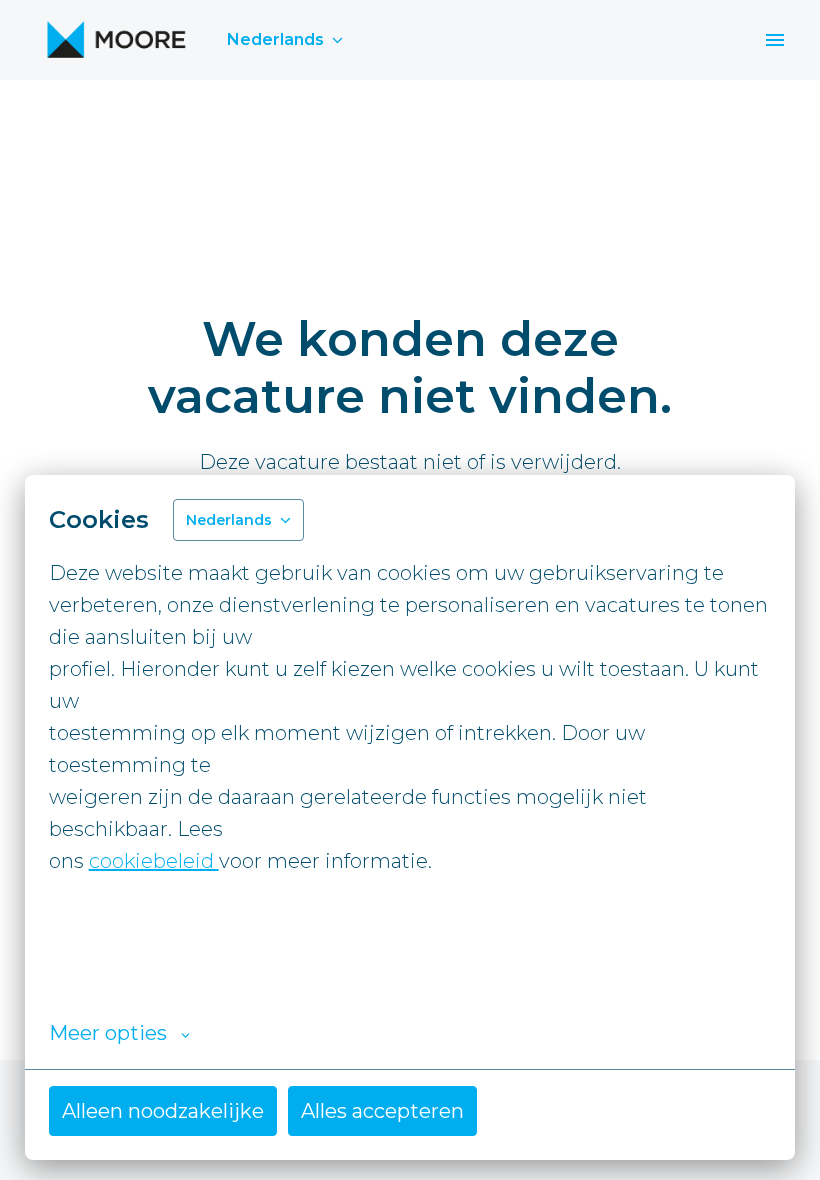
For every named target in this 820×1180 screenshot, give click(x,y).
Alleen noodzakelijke (163, 1111)
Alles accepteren (382, 1111)
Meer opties (108, 1033)
